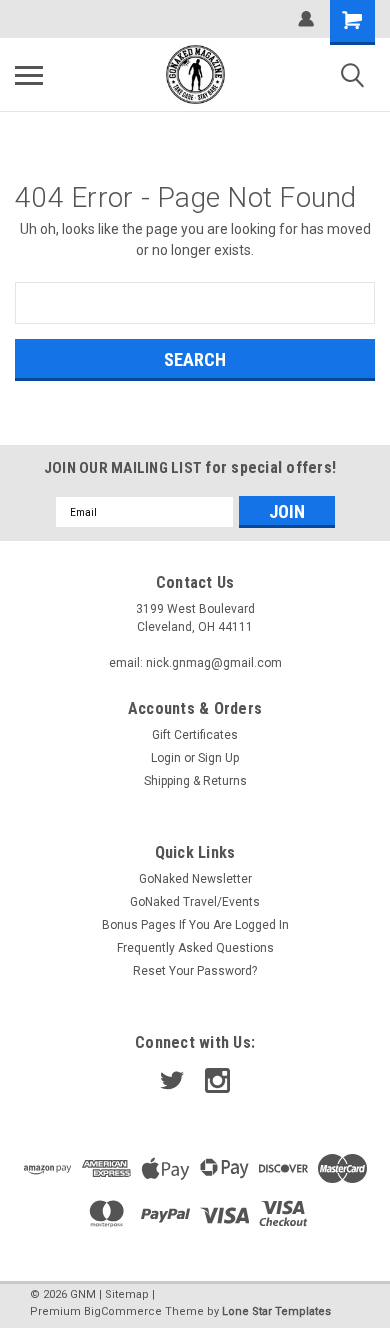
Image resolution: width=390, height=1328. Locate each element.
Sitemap (127, 1294)
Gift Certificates (195, 735)
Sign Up (218, 758)
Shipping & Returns (195, 781)
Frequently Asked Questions (195, 948)
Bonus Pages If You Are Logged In (195, 925)
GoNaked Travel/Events (195, 902)
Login (166, 758)
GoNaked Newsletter (195, 879)
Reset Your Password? (195, 971)
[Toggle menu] (29, 75)
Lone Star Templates (276, 1311)
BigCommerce (123, 1311)
